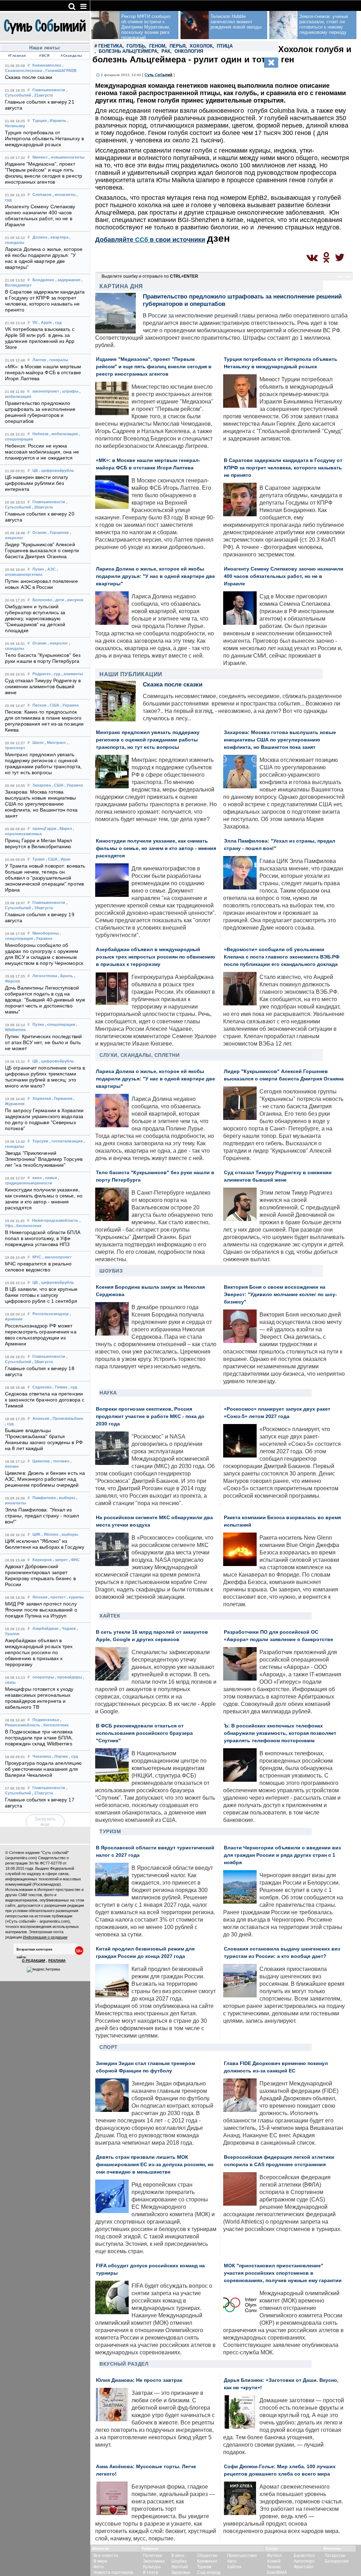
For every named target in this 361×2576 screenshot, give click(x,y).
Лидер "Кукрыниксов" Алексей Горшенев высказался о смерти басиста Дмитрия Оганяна (42, 551)
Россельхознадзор (51, 1314)
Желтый (180, 2567)
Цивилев (41, 1461)
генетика (110, 46)
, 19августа (42, 908)
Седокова (42, 1387)
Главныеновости (49, 90)
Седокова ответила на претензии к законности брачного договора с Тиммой (45, 1400)
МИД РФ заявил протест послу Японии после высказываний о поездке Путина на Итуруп (41, 1610)
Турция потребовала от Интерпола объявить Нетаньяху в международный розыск (44, 139)
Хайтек (110, 1616)
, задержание (68, 280)
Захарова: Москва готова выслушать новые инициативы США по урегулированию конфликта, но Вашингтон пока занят (41, 804)
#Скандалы (72, 56)
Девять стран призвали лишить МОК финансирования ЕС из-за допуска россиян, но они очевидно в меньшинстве (155, 2165)
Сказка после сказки (29, 77)
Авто (232, 2561)
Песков (39, 705)
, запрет (60, 1560)
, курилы (75, 1597)
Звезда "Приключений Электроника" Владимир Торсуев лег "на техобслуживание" (44, 1159)
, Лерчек (60, 1756)
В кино (178, 2556)
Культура (152, 2567)
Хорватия (42, 1098)
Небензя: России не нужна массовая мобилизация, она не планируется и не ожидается (42, 452)
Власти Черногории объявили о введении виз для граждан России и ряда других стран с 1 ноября (282, 1855)
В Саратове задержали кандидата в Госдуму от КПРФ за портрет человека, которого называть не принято (283, 468)
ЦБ (35, 470)
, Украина (69, 705)
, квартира (58, 237)
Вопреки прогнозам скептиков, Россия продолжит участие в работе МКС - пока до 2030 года (150, 1416)
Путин (38, 569)
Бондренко (43, 280)
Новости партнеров (113, 2572)
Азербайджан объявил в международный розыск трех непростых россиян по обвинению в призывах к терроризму (39, 1653)
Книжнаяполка (47, 65)
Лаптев (39, 360)
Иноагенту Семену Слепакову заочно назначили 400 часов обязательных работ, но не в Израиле (284, 576)
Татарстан (335, 2556)
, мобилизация (63, 434)
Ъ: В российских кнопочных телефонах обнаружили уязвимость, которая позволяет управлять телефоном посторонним (280, 1733)
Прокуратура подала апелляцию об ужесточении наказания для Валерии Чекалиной (43, 1769)
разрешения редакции (64, 1905)
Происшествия (242, 2556)
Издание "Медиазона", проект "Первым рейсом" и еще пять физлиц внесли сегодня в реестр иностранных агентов (154, 367)
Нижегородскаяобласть (55, 1220)
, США (53, 705)
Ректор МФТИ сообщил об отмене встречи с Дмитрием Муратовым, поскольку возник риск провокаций (146, 27)
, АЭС (50, 569)
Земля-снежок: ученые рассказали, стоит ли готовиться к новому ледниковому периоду (324, 24)
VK (35, 322)
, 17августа (42, 1793)
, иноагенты (64, 195)
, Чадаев (68, 1628)
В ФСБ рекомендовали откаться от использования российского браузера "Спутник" (144, 1733)
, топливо (60, 1461)
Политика (152, 2556)
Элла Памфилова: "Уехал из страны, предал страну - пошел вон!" (42, 1516)
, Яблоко (50, 1534)
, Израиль (57, 121)
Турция (39, 121)
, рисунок (74, 600)
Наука (108, 1393)
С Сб (158, 75)
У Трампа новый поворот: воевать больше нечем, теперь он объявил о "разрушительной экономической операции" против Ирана (45, 878)
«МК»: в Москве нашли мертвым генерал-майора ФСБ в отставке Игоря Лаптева (43, 373)
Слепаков (42, 195)
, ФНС (74, 1560)
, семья (50, 1178)
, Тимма (60, 1387)
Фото (99, 2567)
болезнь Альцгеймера (128, 51)
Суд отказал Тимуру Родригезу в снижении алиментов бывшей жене (43, 687)
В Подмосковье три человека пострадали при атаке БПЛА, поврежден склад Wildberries (39, 1738)
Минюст (40, 157)
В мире (100, 2561)
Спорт (109, 2047)
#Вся (44, 56)
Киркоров (42, 1560)
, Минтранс (55, 742)
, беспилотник (28, 1226)
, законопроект (57, 1257)
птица (225, 46)
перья (178, 46)
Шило (38, 742)
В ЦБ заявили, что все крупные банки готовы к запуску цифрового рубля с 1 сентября (41, 1295)
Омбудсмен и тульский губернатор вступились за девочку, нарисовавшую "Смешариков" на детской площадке (35, 619)
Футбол (274, 2556)
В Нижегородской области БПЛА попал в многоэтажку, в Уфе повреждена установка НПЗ (43, 1238)
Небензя (40, 434)
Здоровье (181, 2572)
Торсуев (40, 1141)
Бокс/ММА (277, 2572)
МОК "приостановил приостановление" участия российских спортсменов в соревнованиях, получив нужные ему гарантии (283, 2273)
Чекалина (42, 1756)
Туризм (110, 1831)
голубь (136, 46)
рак (166, 51)
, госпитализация (66, 1141)
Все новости (106, 2556)
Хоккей (274, 2561)
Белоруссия (337, 2561)
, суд (57, 322)
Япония (40, 1597)
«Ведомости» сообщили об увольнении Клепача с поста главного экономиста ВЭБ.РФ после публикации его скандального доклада (282, 957)
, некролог (58, 643)
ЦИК (36, 1534)
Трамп (39, 859)
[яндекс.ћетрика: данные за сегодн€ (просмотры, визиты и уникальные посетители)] (43, 1970)
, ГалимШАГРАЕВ (60, 70)
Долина (40, 237)
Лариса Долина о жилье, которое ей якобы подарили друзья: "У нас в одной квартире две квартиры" (155, 576)
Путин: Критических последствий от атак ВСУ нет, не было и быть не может (43, 1043)
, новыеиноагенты (66, 157)
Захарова (42, 785)
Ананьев (41, 1418)
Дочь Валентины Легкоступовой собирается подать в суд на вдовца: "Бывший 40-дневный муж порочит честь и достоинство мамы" (45, 1000)
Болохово (42, 600)
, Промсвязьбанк (67, 1418)
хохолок (201, 46)
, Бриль (66, 976)
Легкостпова (45, 976)
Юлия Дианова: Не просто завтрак (139, 2380)
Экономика (154, 2561)
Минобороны (45, 933)
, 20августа (42, 507)
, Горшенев (58, 532)
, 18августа (42, 1362)
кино (37, 1178)
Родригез (41, 674)
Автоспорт (304, 2561)
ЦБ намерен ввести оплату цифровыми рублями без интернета (36, 483)
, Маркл (65, 828)
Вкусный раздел (124, 2364)
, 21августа (42, 95)
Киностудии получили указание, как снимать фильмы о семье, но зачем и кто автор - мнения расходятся (156, 848)
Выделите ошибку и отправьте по (150, 276)
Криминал (207, 2561)
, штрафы (69, 391)
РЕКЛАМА (57, 1961)
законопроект (45, 391)
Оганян (39, 532)
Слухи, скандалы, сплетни (139, 1055)
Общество (207, 2556)
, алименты (72, 674)
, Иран (65, 859)
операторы (43, 1677)
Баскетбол (304, 2556)
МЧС (37, 1257)
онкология (189, 51)
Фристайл (304, 2567)
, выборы (66, 1498)
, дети (59, 600)
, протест (57, 1597)
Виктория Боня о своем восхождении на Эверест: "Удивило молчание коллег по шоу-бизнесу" (280, 1295)
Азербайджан (45, 1628)
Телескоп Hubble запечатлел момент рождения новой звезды (236, 22)
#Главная (17, 56)
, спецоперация (60, 1024)
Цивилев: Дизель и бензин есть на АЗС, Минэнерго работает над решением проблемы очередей (45, 1479)
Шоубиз (111, 1271)
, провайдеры (68, 1677)
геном (157, 46)
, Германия (62, 1098)
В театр (151, 2572)
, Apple (45, 322)
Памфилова (44, 1498)
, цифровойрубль (57, 470)
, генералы (58, 360)
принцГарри (44, 828)
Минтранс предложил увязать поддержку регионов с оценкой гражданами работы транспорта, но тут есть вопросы (148, 740)
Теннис (274, 2567)
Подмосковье (46, 1720)
